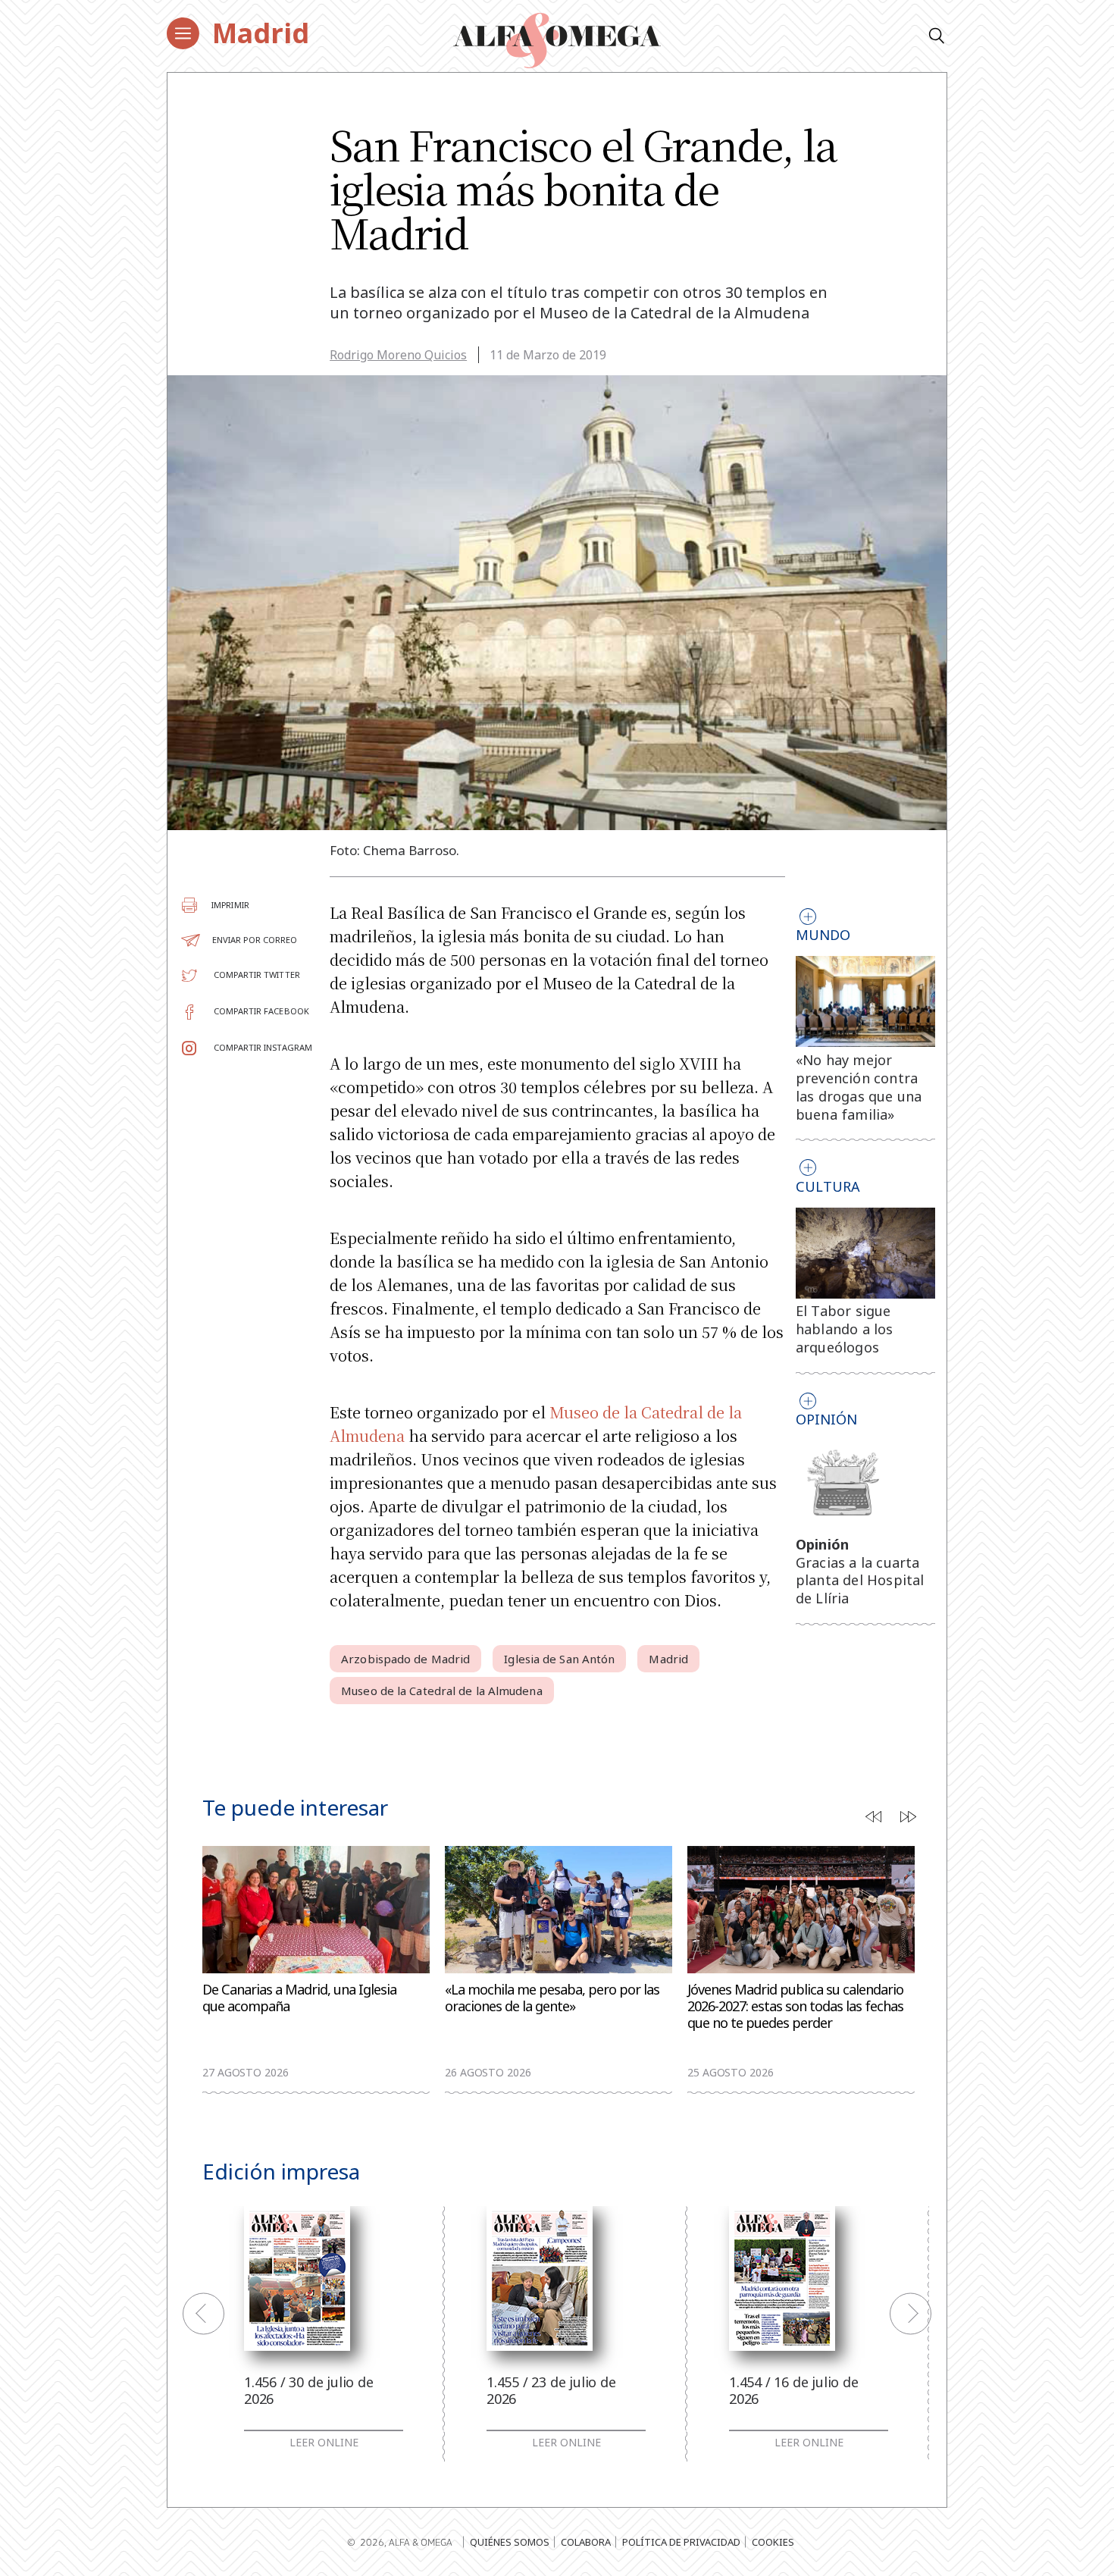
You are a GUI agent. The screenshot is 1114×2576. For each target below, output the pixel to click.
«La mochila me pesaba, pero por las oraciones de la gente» (552, 1998)
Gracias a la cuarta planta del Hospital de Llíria (860, 1581)
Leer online (324, 2443)
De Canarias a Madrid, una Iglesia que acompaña (299, 1998)
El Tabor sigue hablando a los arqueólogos (845, 1329)
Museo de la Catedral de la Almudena (442, 1691)
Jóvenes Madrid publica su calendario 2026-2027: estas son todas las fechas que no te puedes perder (795, 2006)
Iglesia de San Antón (559, 1659)
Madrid (261, 33)
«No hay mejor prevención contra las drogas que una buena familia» (859, 1087)
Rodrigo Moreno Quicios (398, 355)
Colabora (586, 2542)
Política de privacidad (681, 2542)
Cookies (773, 2542)
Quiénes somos (510, 2542)
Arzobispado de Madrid (405, 1659)
